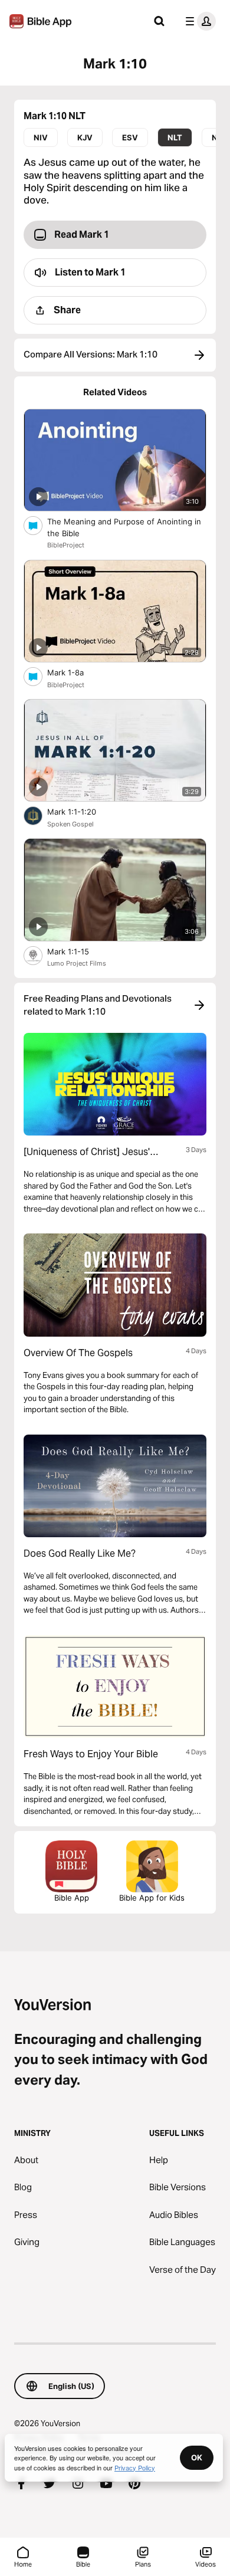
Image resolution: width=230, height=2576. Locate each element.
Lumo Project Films (77, 963)
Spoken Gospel (70, 824)
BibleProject (66, 545)
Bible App (72, 1898)
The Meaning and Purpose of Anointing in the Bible (124, 527)
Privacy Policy (135, 2467)
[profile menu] (198, 21)
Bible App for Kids (152, 1898)
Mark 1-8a (76, 672)
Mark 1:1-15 (78, 951)
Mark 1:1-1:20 (82, 811)
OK (197, 2457)
